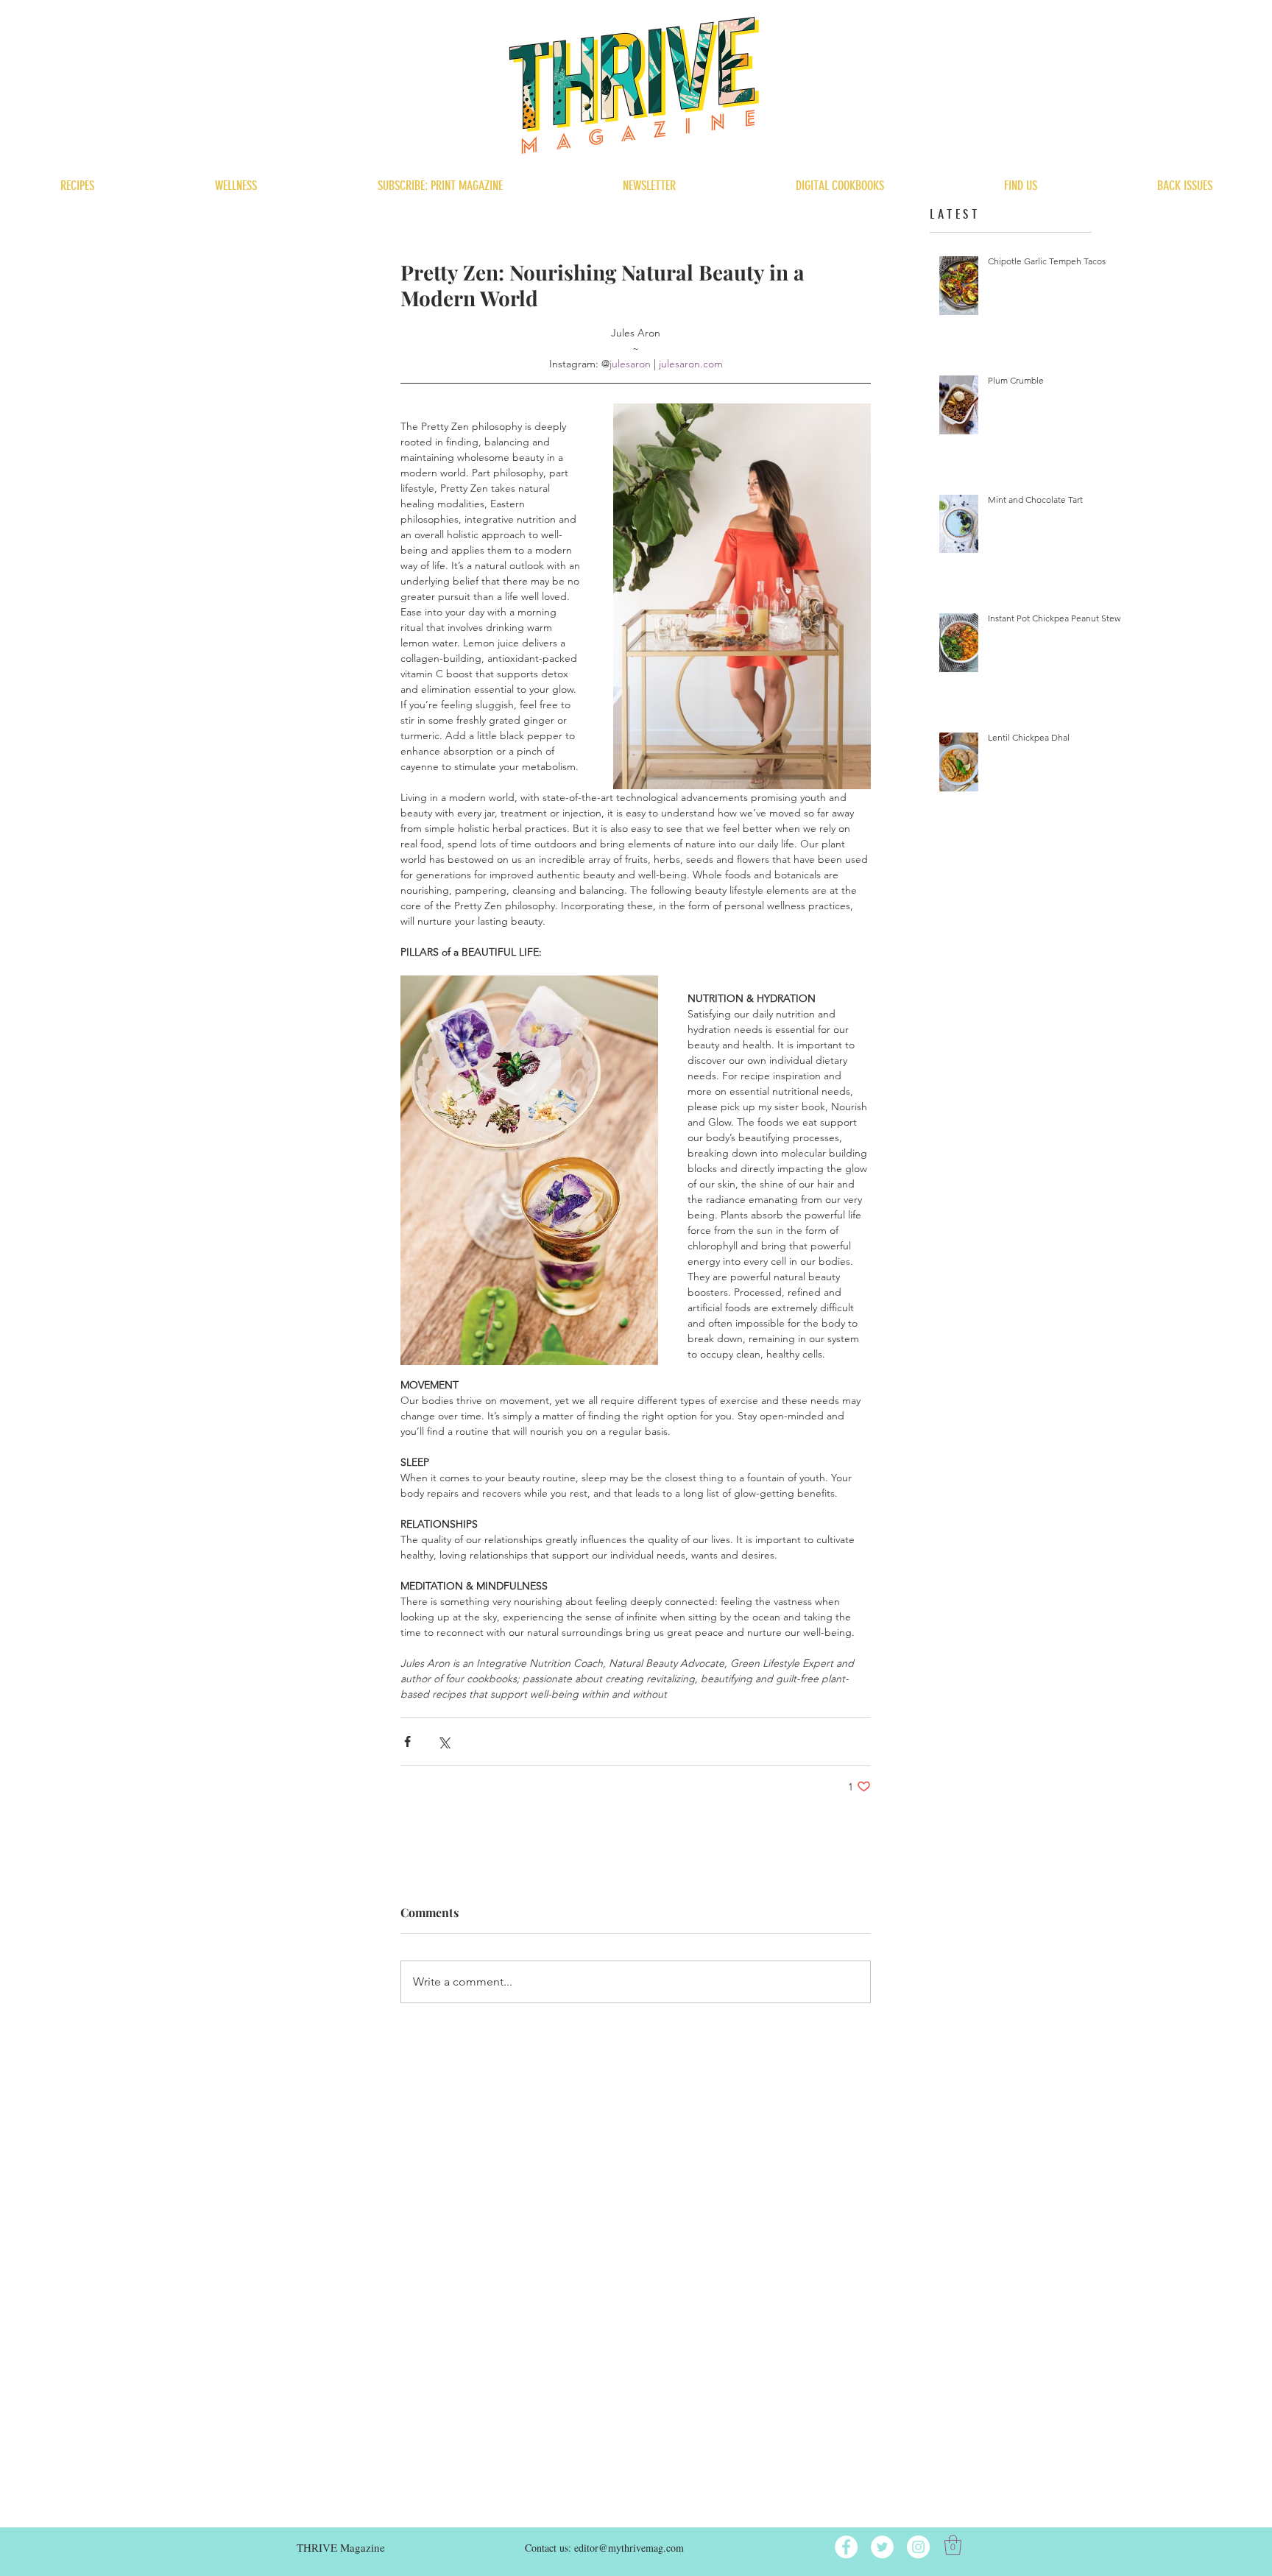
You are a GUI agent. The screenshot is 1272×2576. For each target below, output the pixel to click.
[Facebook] (846, 2547)
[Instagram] (918, 2547)
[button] (953, 2545)
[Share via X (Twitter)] (444, 1742)
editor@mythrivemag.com (629, 2548)
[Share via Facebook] (407, 1742)
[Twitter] (882, 2547)
